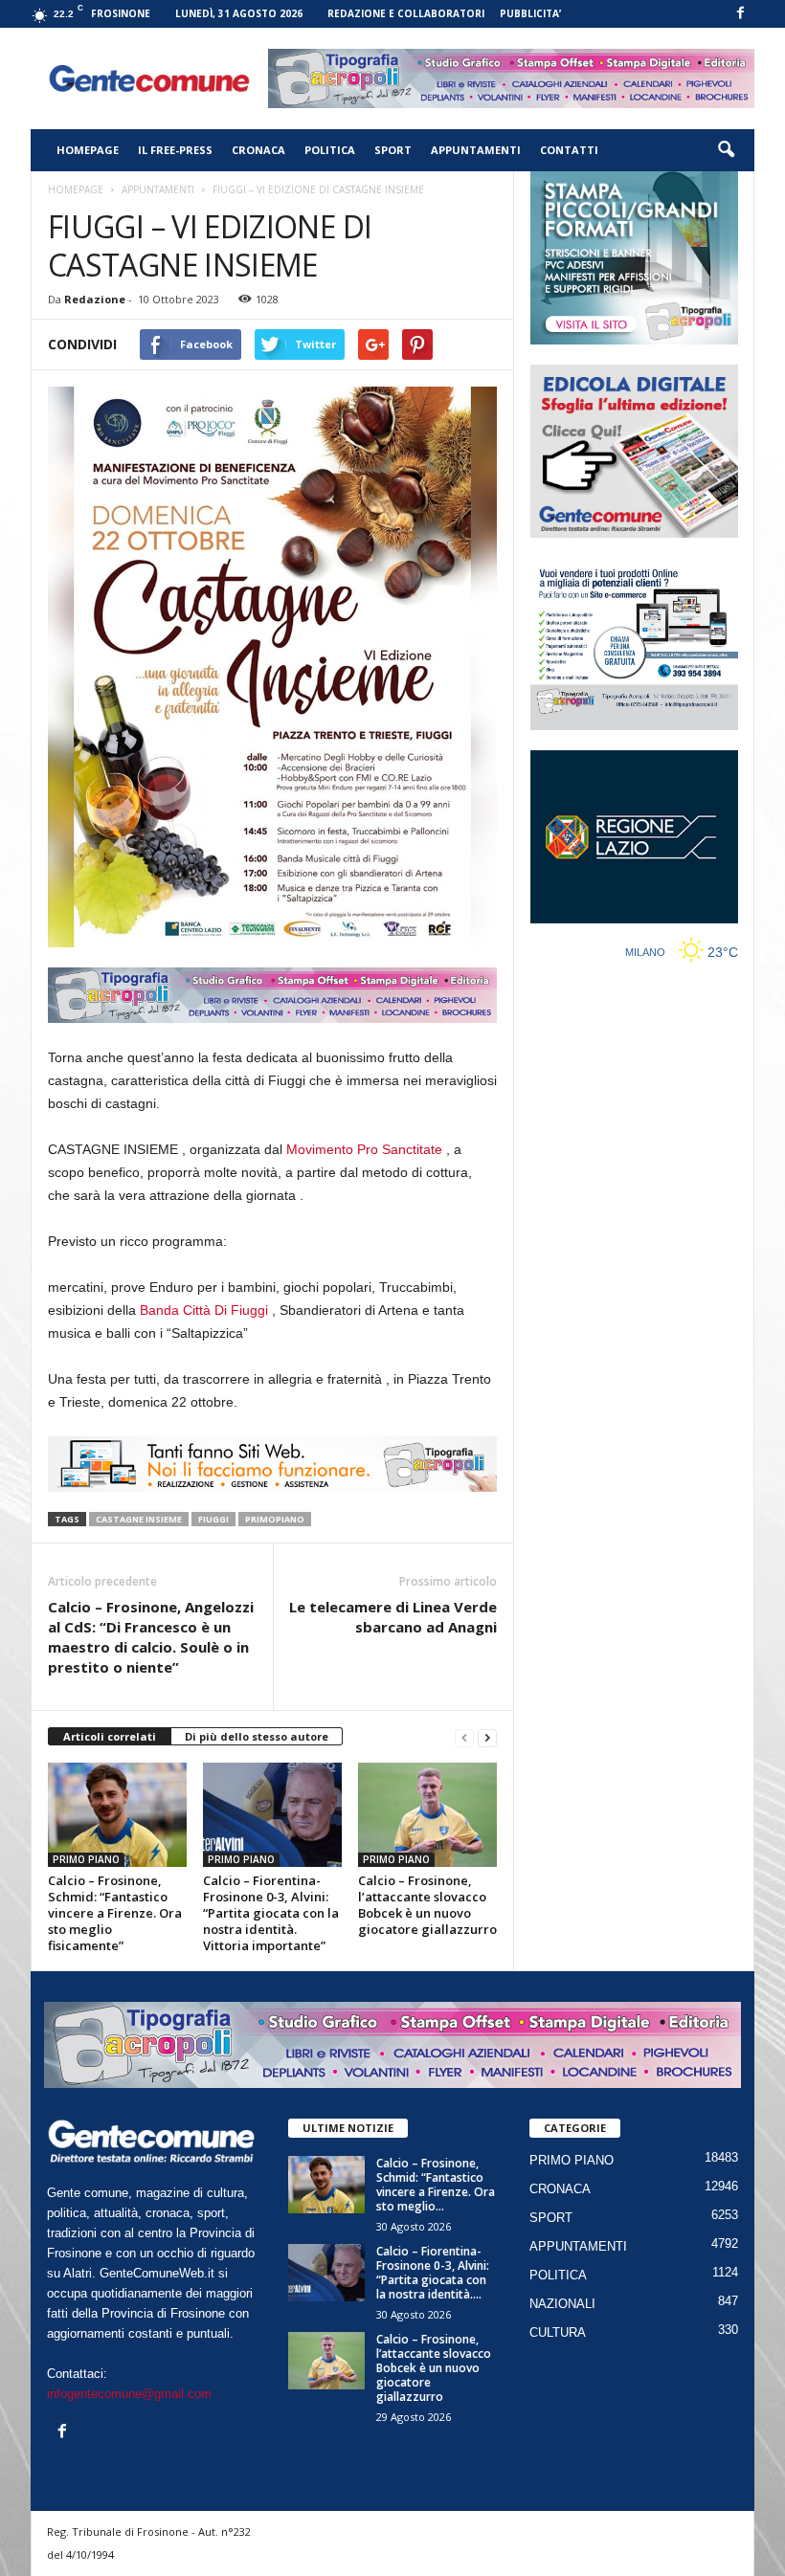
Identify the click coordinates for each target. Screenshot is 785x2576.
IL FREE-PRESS (175, 150)
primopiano (275, 1519)
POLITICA (330, 150)
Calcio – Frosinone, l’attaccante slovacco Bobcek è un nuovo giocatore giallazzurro (427, 1905)
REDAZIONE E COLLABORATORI (406, 13)
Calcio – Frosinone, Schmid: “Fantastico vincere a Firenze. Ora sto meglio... (436, 2185)
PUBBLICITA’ (530, 13)
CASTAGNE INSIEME (139, 1519)
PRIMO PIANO (86, 1859)
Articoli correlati (110, 1736)
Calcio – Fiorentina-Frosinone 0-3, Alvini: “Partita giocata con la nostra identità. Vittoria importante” (271, 1913)
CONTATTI (569, 150)
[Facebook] (740, 14)
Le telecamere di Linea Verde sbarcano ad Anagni (393, 1617)
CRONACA (258, 150)
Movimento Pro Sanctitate (364, 1149)
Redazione (95, 299)
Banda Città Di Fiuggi (204, 1310)
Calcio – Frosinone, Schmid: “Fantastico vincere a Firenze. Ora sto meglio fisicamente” (115, 1913)
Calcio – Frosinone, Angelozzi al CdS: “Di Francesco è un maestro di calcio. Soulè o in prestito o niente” (151, 1637)
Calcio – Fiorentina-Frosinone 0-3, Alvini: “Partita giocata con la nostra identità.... (433, 2273)
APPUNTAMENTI (476, 150)
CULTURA (558, 2332)
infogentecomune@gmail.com (129, 2394)
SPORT (393, 150)
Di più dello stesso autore (257, 1736)
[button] (726, 150)
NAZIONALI (562, 2304)
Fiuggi (213, 1519)
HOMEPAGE (88, 150)
